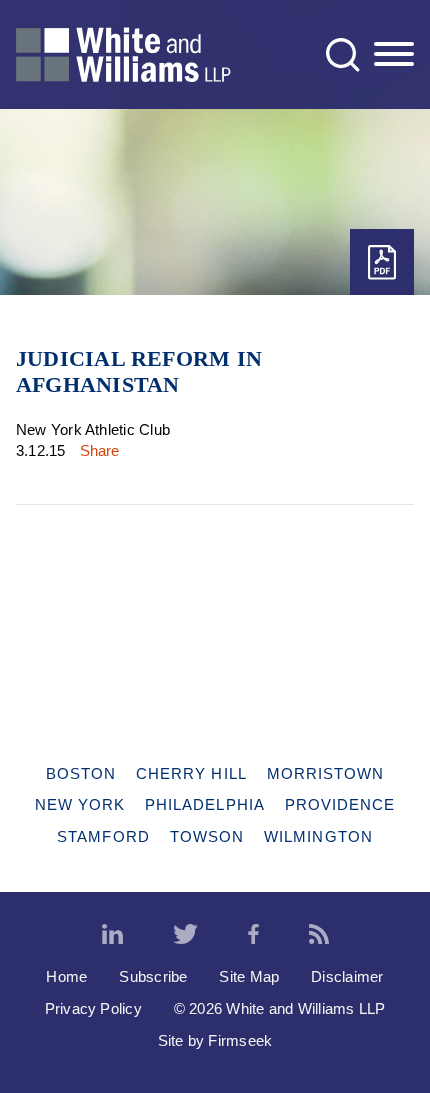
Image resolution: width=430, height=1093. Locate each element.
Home (66, 976)
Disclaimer (347, 976)
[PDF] (382, 262)
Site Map (249, 976)
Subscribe (153, 976)
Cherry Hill (191, 773)
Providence (340, 804)
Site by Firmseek (215, 1040)
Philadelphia (205, 804)
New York (80, 804)
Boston (81, 773)
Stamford (103, 836)
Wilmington (318, 836)
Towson (207, 836)
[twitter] (185, 935)
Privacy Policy (93, 1008)
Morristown (326, 773)
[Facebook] (253, 935)
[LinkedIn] (112, 935)
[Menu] (394, 55)
